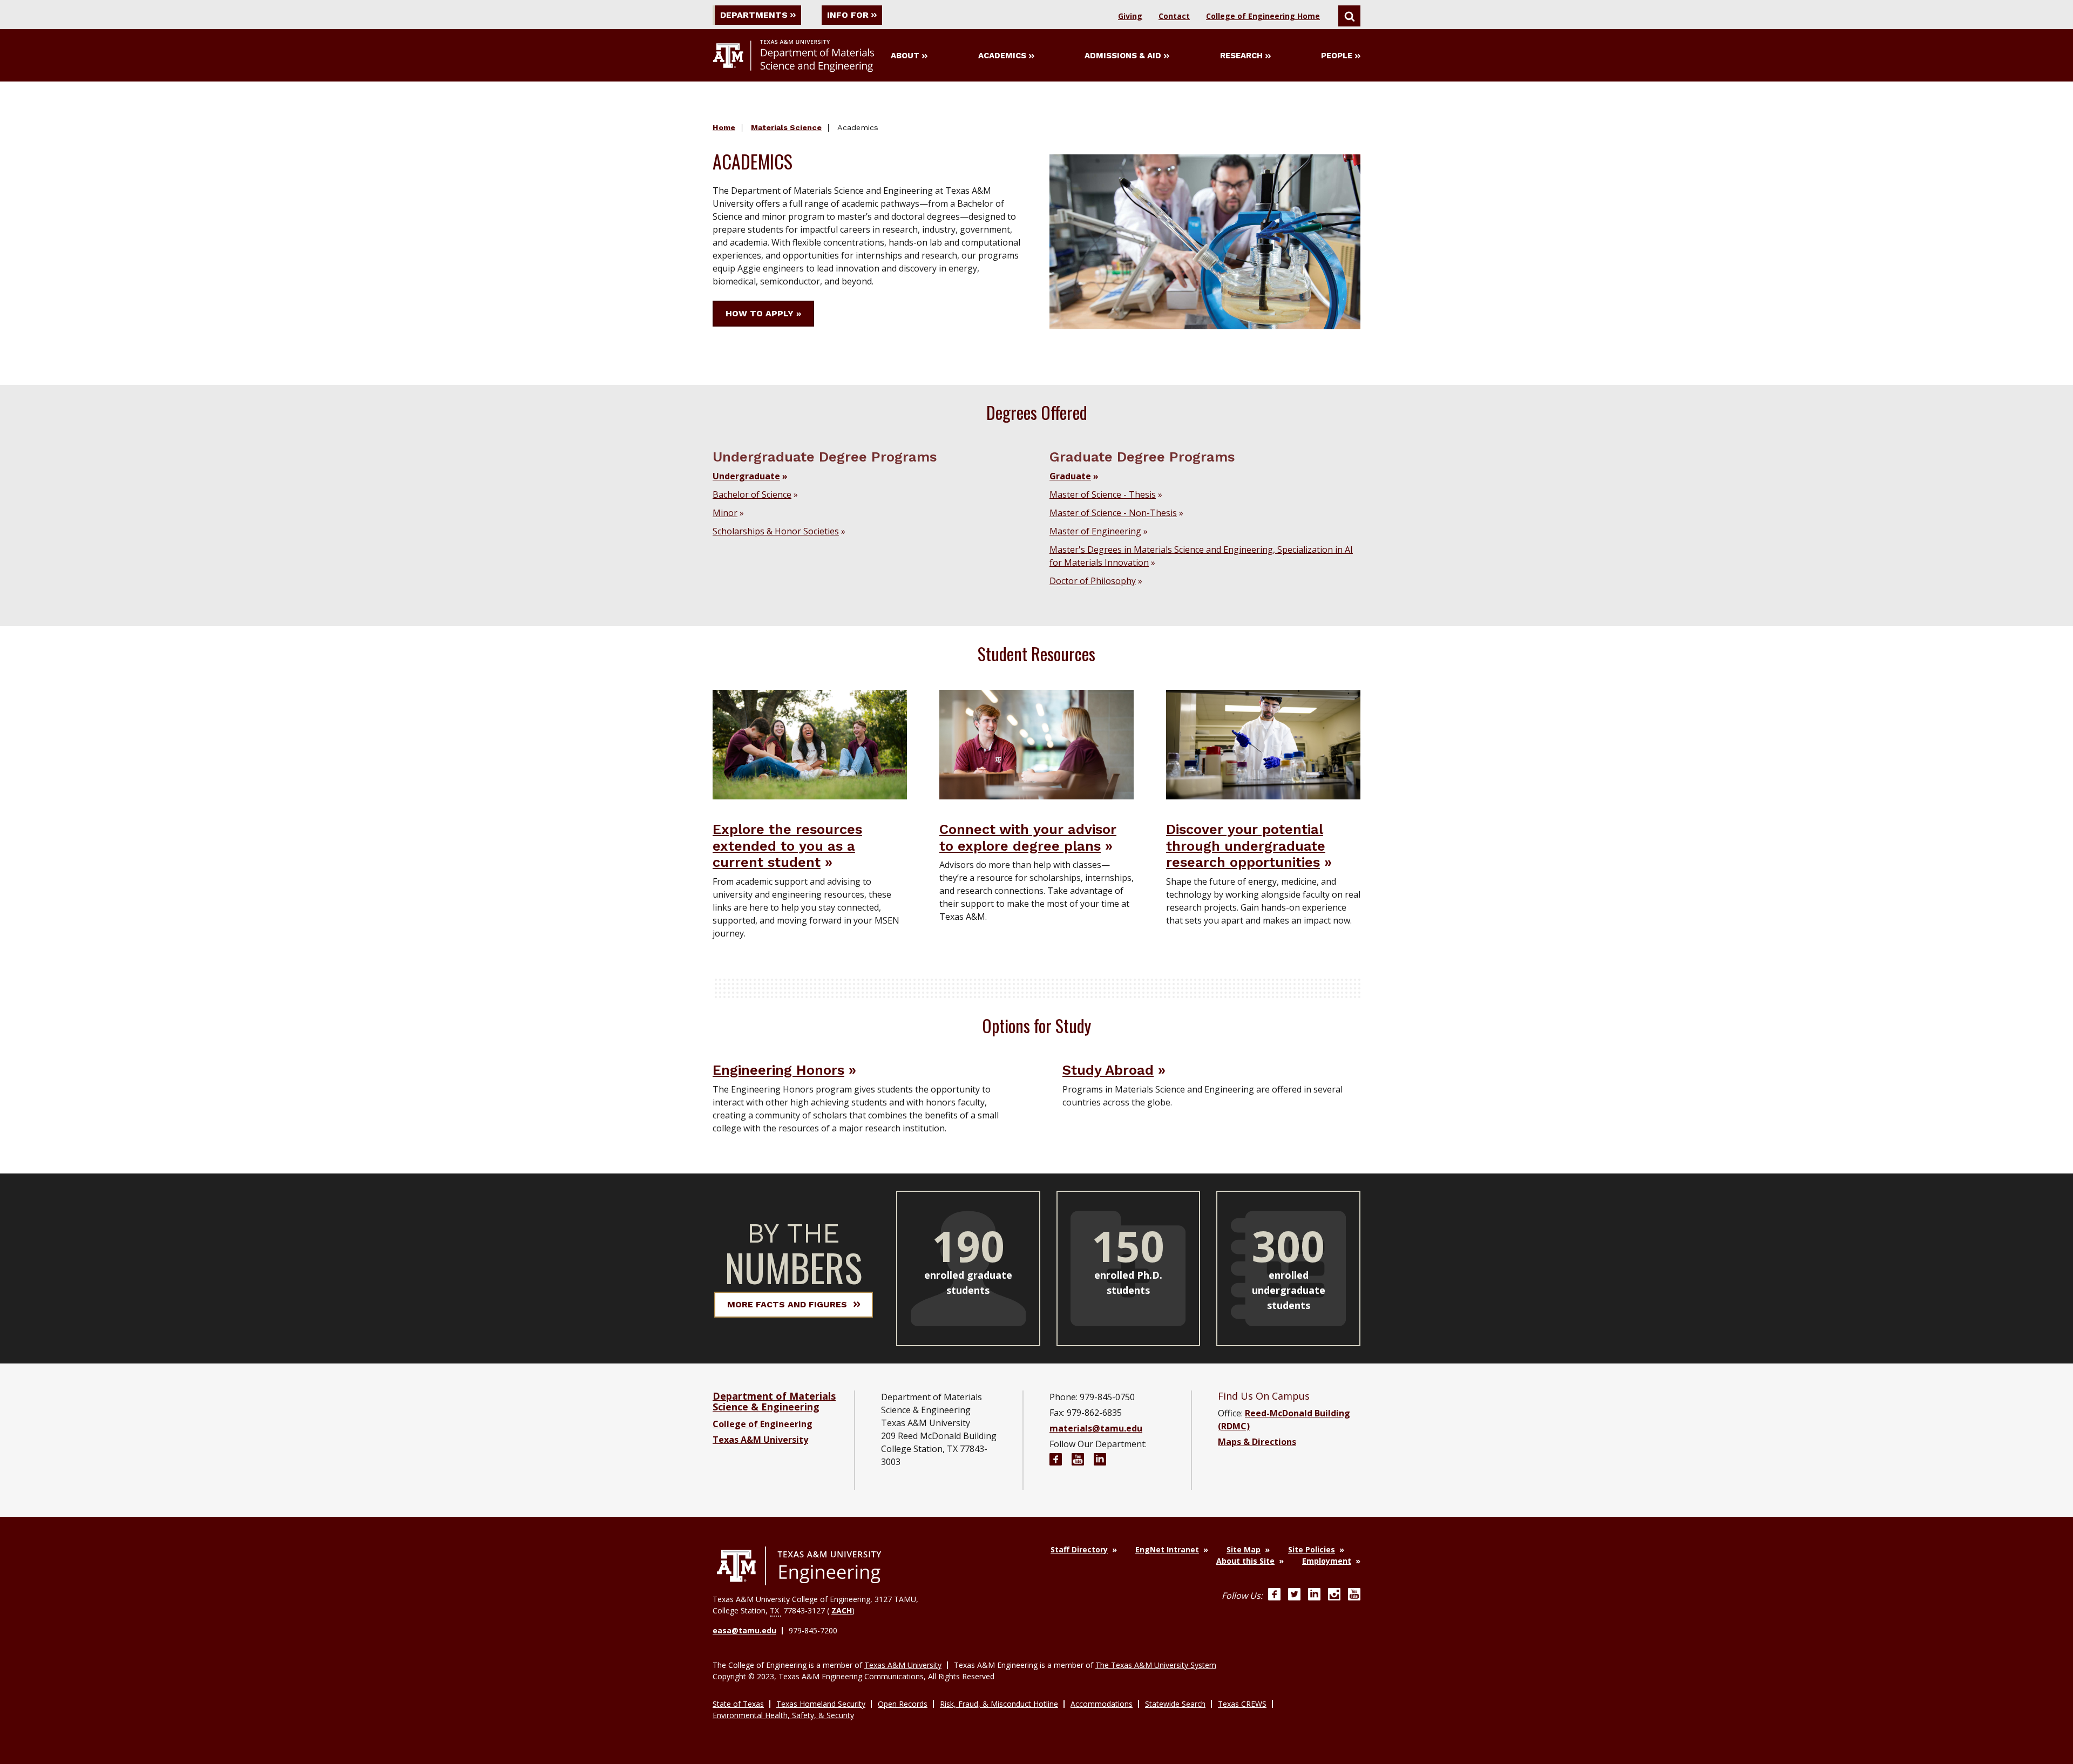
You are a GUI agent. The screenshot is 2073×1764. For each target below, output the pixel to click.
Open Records (903, 1704)
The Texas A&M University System (1156, 1665)
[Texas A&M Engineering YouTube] (1354, 1596)
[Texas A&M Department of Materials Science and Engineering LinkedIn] (1100, 1461)
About (905, 56)
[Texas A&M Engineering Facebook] (1274, 1596)
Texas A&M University (760, 1440)
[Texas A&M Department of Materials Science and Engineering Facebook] (1056, 1461)
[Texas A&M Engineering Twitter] (1294, 1596)
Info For (848, 15)
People (1337, 56)
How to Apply (760, 313)
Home (724, 127)
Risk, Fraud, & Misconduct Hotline (999, 1704)
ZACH (842, 1610)
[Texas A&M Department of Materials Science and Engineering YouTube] (1078, 1461)
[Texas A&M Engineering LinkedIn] (1314, 1596)
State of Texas (738, 1704)
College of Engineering (763, 1424)
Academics (1002, 56)
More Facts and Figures (787, 1304)
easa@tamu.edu (744, 1630)
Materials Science (786, 127)
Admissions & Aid (1123, 56)
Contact (1174, 16)
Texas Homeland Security (821, 1704)
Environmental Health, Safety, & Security (783, 1715)
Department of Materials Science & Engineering (774, 1401)
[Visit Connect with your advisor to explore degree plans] (1036, 744)
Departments (754, 15)
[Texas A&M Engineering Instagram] (1334, 1596)
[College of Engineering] (799, 1566)
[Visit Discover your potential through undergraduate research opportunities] (1263, 744)
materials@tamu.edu (1096, 1428)
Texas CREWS (1242, 1704)
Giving (1130, 16)
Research (1241, 56)
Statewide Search (1175, 1704)
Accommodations (1102, 1704)
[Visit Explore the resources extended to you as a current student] (810, 744)
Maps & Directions (1257, 1442)
